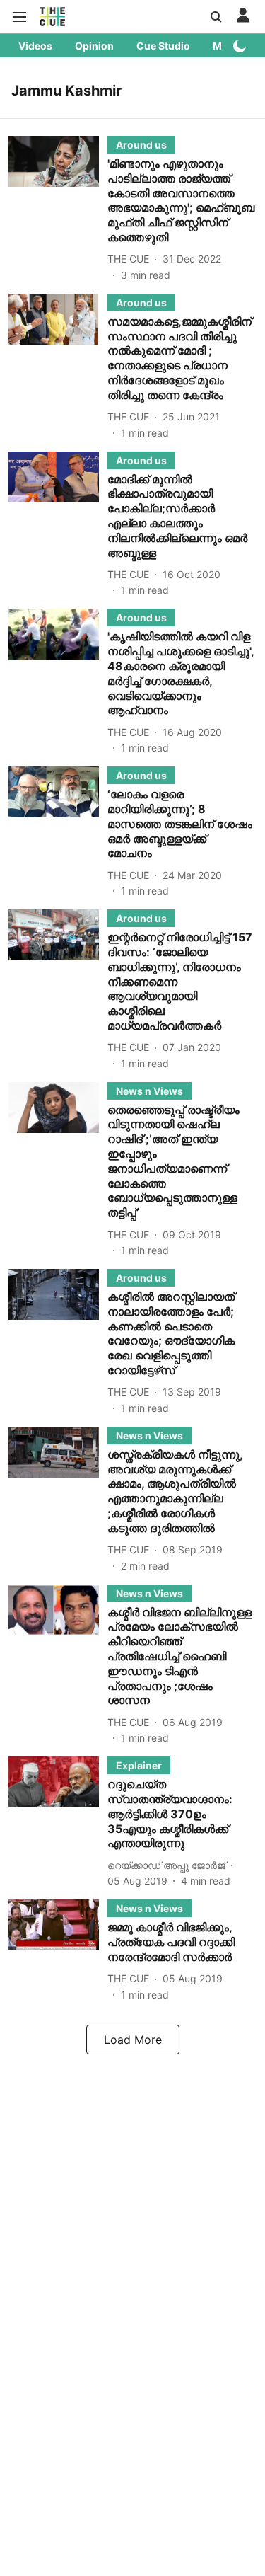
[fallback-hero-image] (58, 209)
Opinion (94, 46)
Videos (35, 46)
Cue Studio (163, 46)
